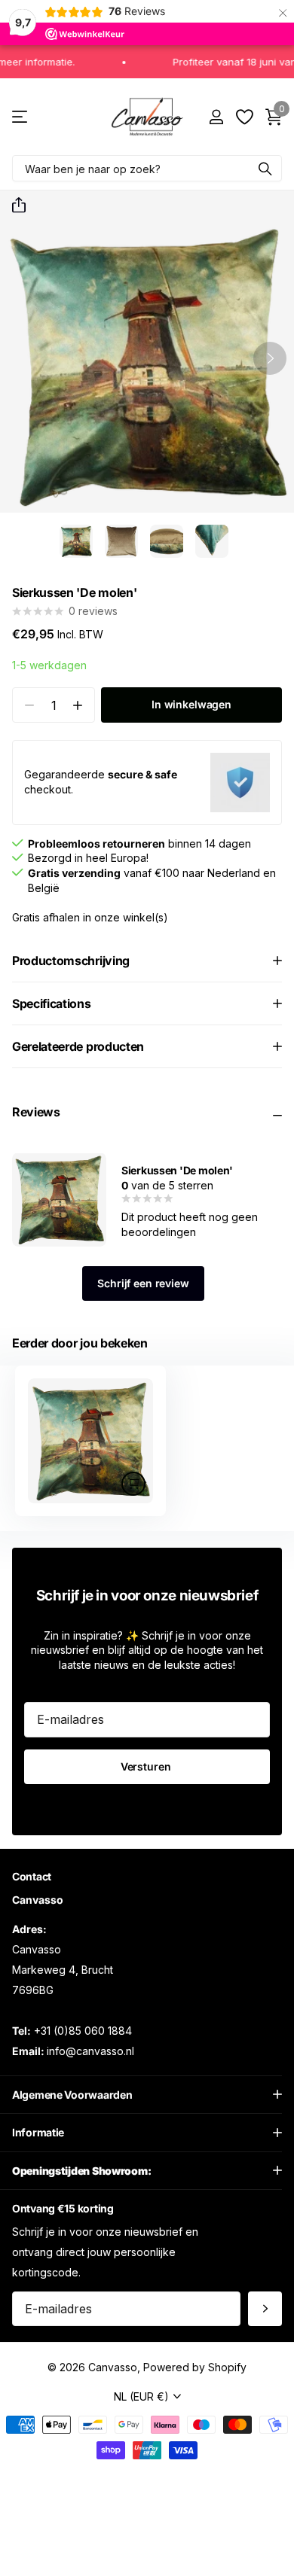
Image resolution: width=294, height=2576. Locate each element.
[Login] (216, 117)
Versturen (147, 1766)
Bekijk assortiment (21, 117)
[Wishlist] (244, 117)
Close (147, 2095)
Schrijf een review (143, 1283)
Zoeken (265, 168)
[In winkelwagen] (133, 1484)
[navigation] (76, 541)
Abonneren (265, 2309)
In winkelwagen (191, 704)
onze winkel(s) (131, 917)
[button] (13, 206)
